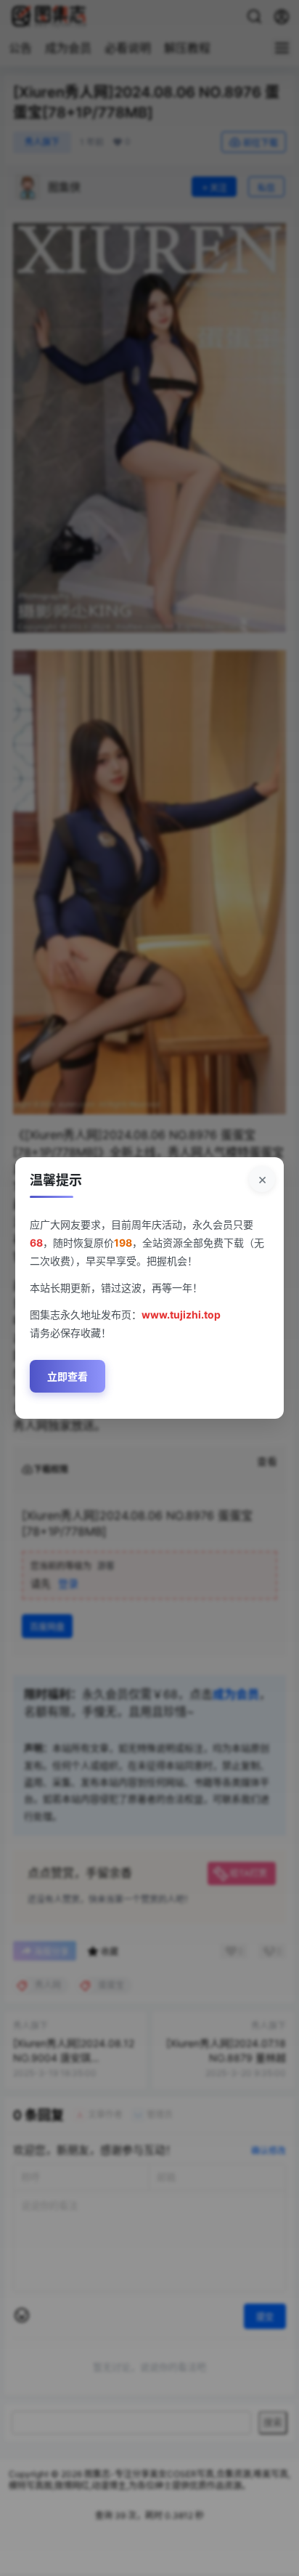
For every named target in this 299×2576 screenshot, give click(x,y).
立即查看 (67, 1376)
